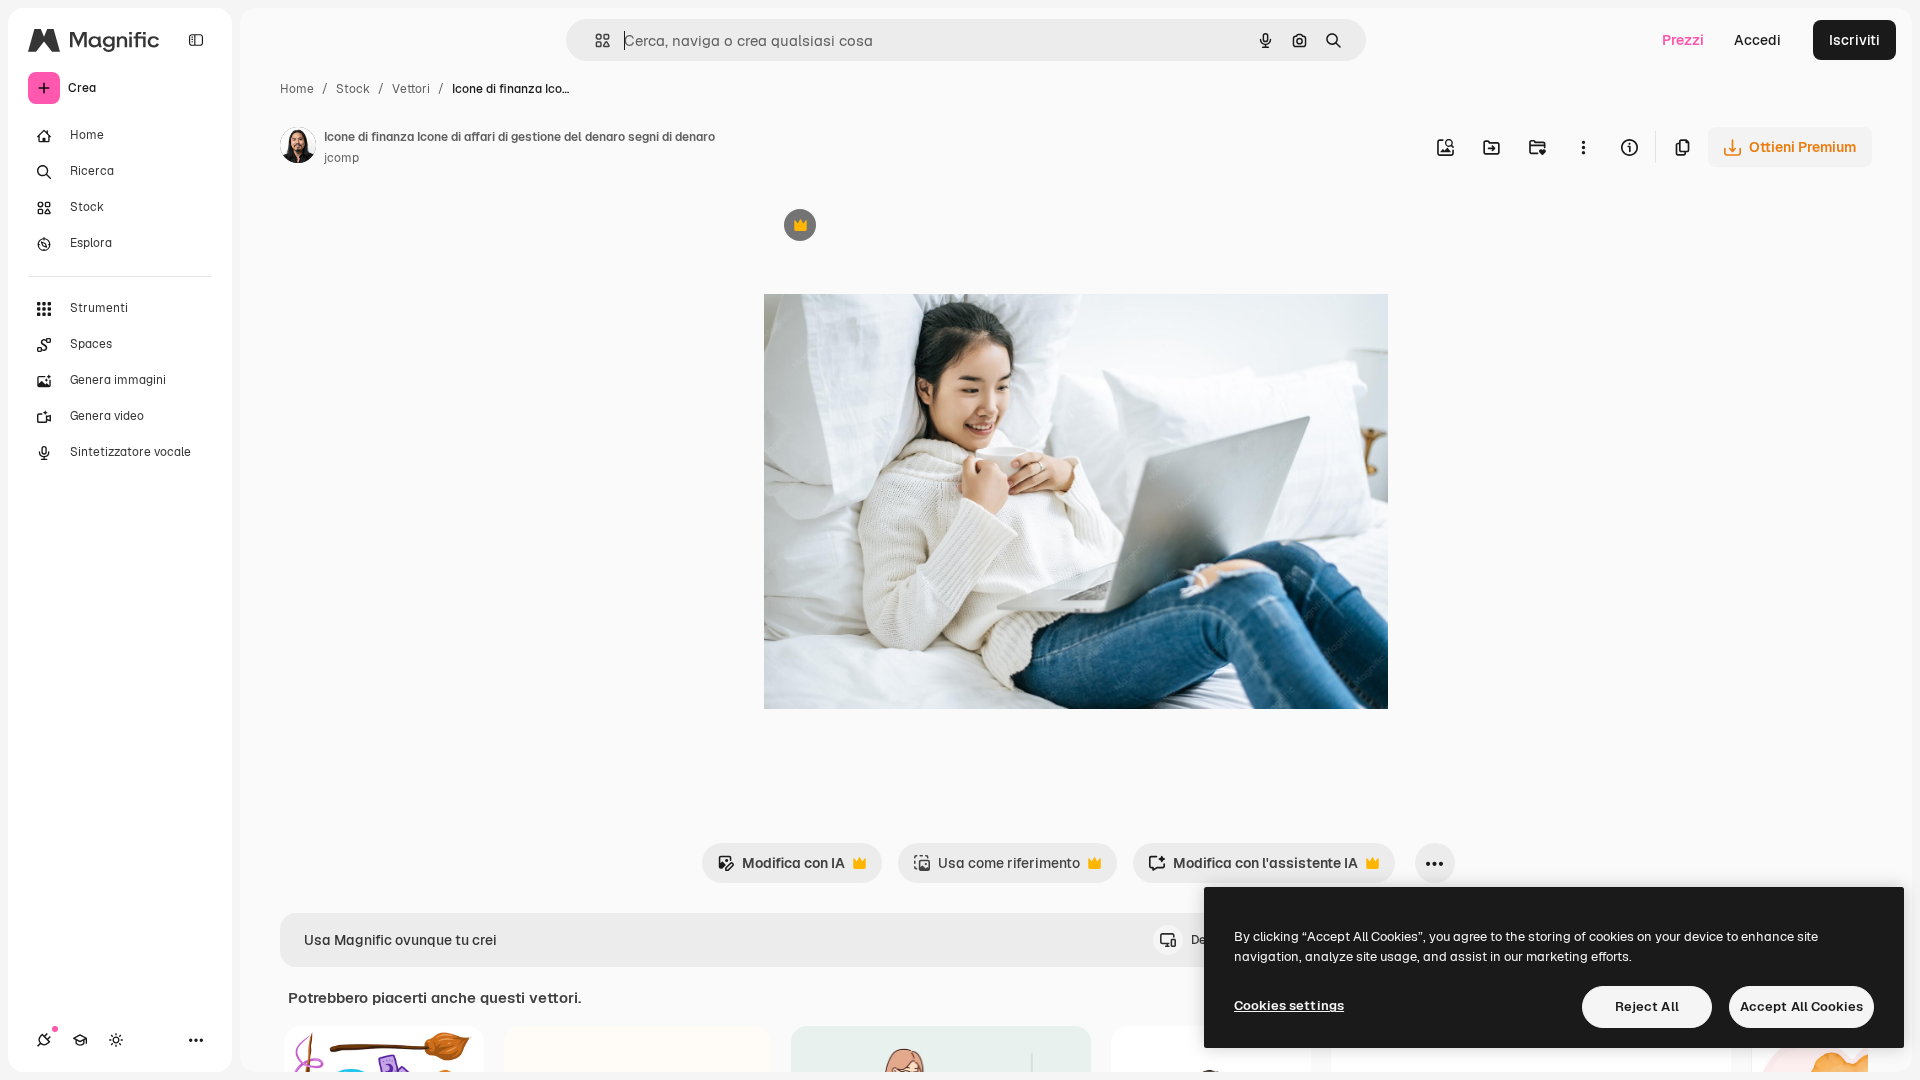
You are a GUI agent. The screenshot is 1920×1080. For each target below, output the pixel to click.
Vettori (411, 89)
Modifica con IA (781, 868)
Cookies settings (1289, 1005)
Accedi (1757, 40)
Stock (353, 89)
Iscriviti (1854, 40)
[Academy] (80, 1040)
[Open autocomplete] (594, 40)
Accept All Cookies (1801, 1006)
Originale (896, 227)
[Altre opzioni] (1583, 147)
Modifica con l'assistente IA (1253, 868)
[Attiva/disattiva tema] (116, 1040)
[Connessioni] (44, 1040)
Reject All (1647, 1006)
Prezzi (1683, 40)
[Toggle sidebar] (196, 40)
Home (297, 89)
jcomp (341, 158)
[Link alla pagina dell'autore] (298, 148)
